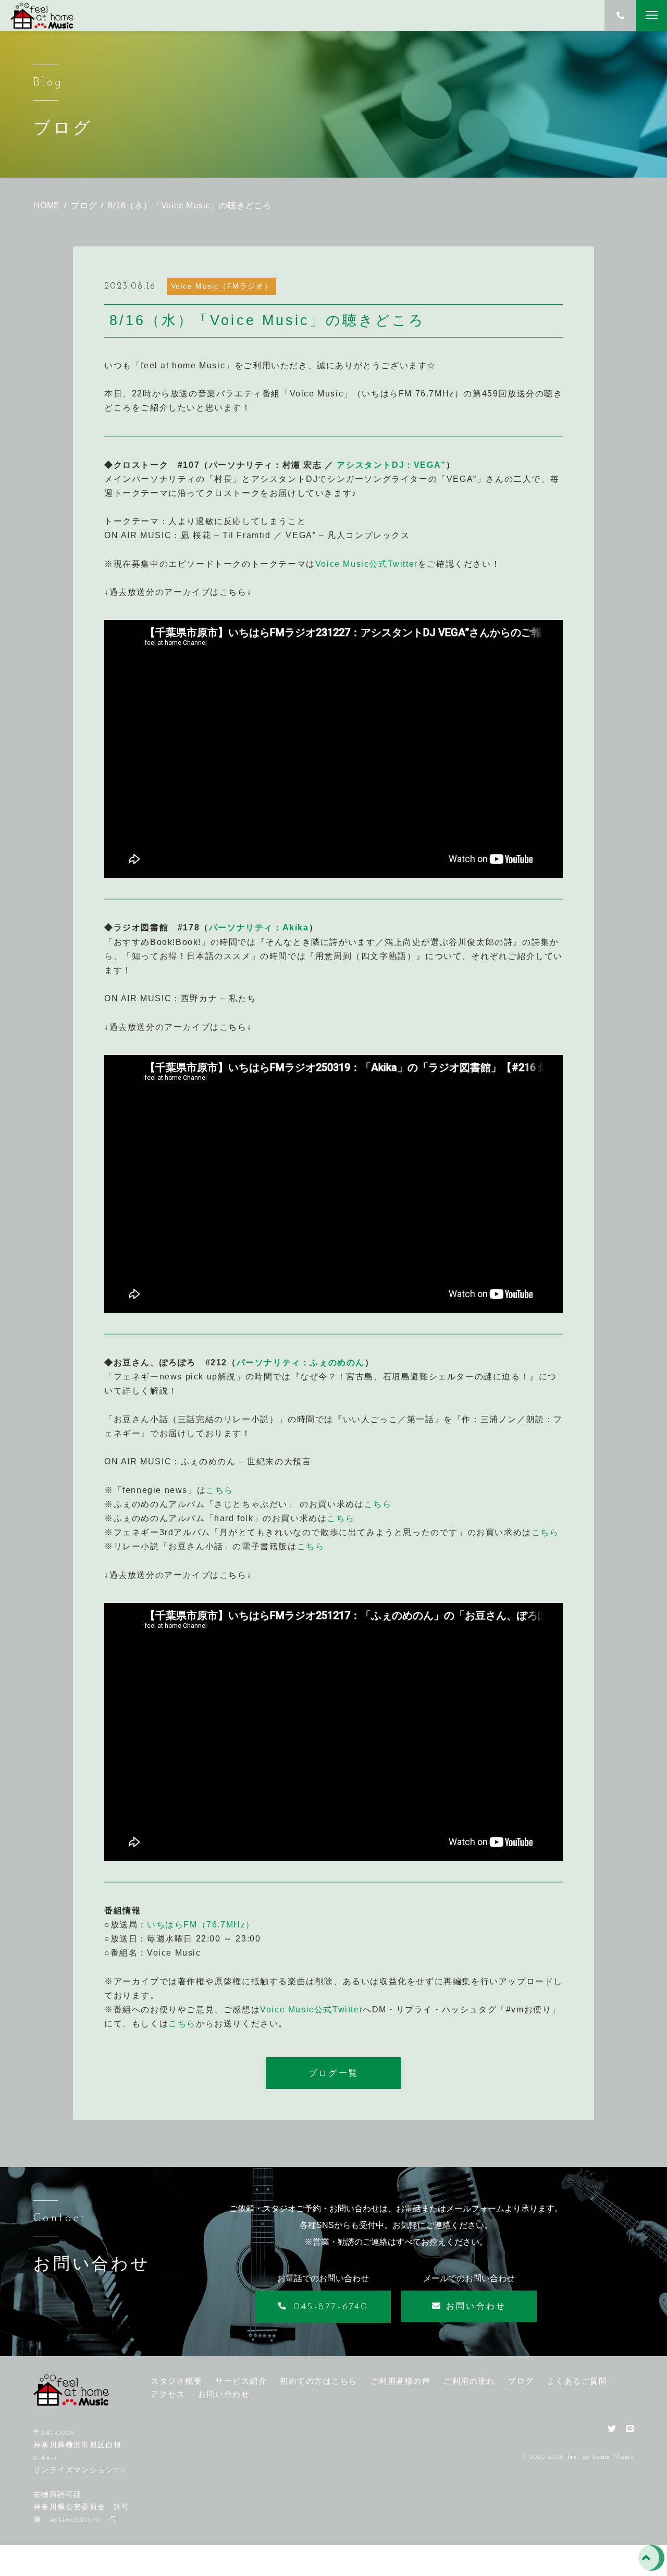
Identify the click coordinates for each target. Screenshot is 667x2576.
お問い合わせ (224, 2394)
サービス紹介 (241, 2381)
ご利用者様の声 (401, 2381)
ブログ (521, 2381)
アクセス (168, 2394)
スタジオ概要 (176, 2381)
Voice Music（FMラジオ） (222, 286)
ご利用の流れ (469, 2381)
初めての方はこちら (319, 2381)
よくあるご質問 (577, 2381)
